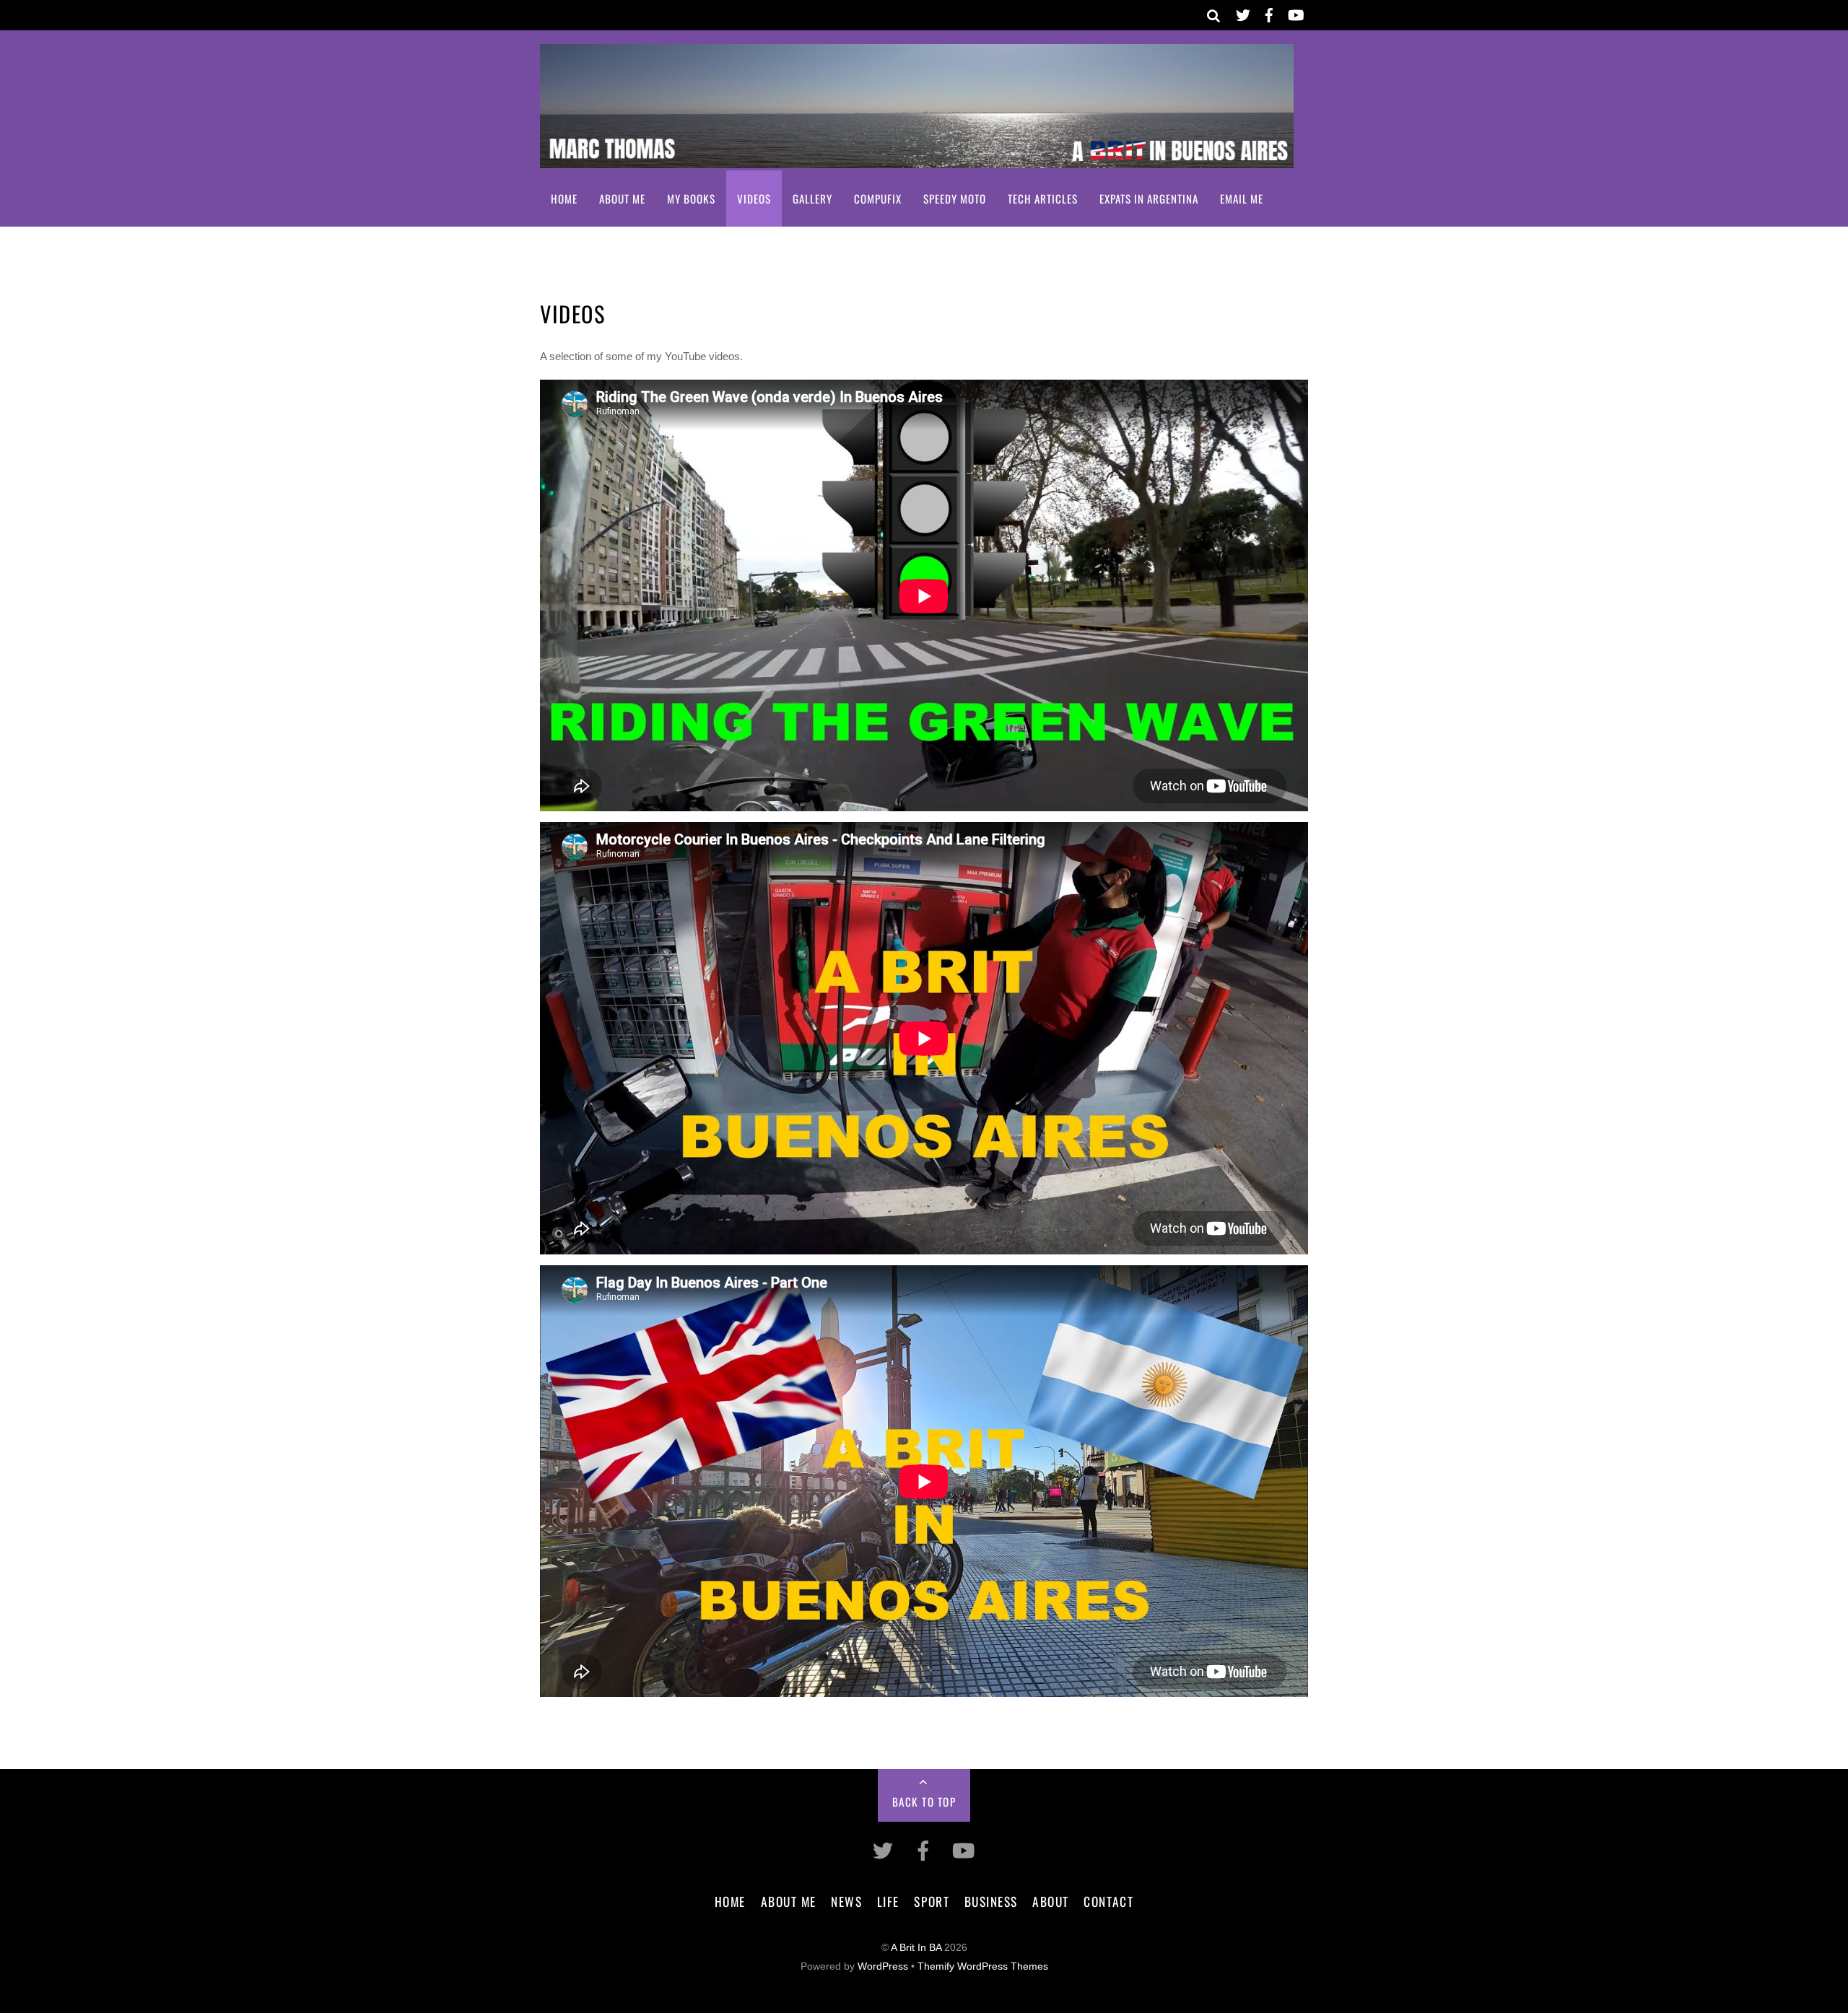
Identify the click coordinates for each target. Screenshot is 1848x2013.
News (846, 1901)
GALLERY (812, 198)
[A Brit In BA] (917, 158)
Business (991, 1901)
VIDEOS (754, 198)
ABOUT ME (622, 198)
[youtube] (1295, 13)
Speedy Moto (955, 198)
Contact (1108, 1901)
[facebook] (1269, 13)
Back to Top (924, 1802)
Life (888, 1901)
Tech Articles (1043, 198)
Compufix (878, 198)
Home (564, 198)
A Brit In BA (916, 1948)
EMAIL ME (1242, 198)
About (1051, 1901)
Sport (932, 1901)
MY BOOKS (691, 198)
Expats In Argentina (1149, 198)
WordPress (883, 1966)
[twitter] (1243, 13)
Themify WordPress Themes (983, 1966)
